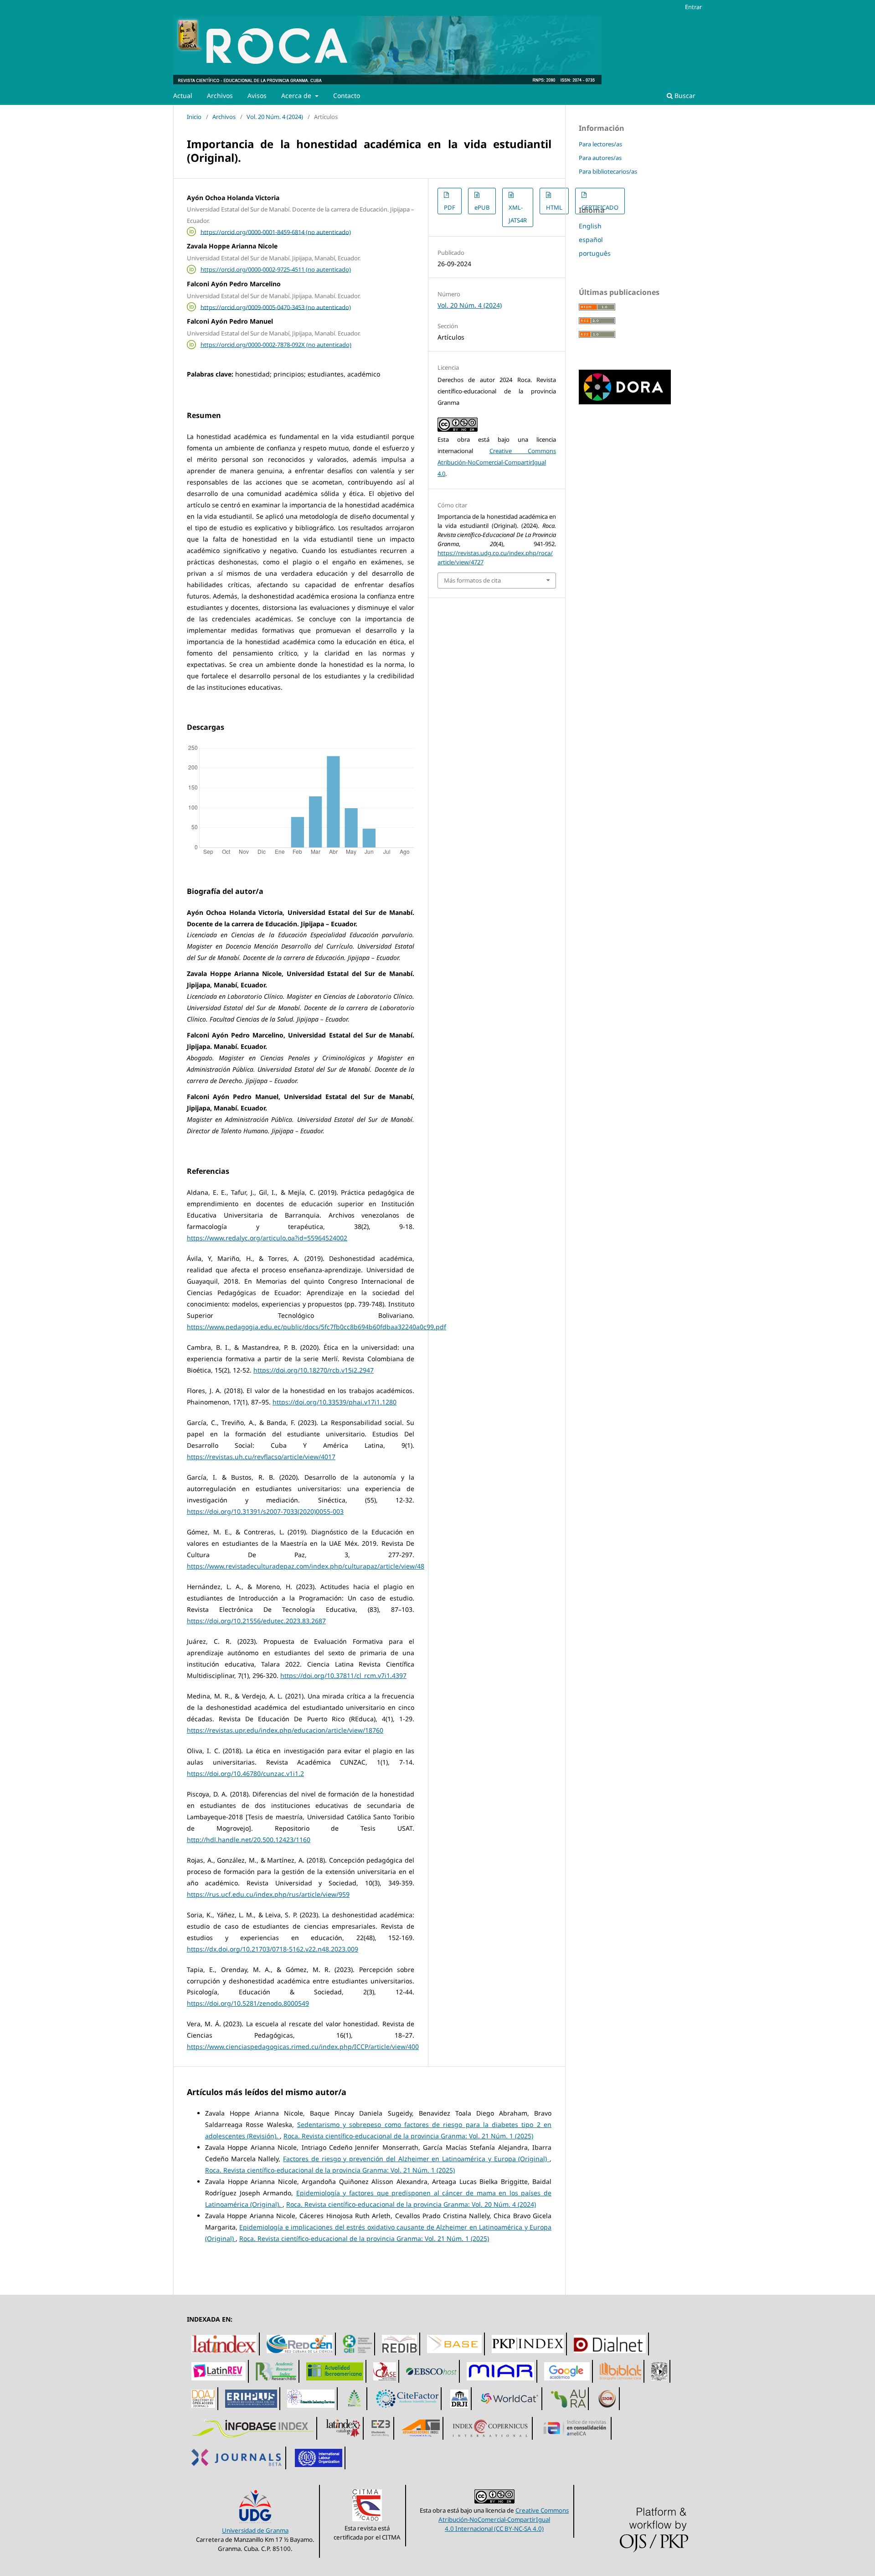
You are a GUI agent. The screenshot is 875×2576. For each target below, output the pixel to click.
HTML (554, 207)
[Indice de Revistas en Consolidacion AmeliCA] (575, 2439)
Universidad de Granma (255, 2530)
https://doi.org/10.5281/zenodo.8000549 (248, 2003)
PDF (450, 207)
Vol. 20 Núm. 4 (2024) (275, 117)
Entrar (693, 7)
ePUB (482, 207)
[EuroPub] (355, 2410)
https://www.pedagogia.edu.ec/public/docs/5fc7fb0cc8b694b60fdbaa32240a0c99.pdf (317, 1327)
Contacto (347, 96)
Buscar (684, 96)
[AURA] (569, 2410)
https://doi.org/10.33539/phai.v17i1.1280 (335, 1402)
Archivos (220, 96)
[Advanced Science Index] (421, 2439)
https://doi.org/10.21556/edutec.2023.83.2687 (256, 1621)
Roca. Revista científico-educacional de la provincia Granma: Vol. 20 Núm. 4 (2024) (411, 2204)
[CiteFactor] (408, 2410)
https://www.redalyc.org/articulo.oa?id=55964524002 (267, 1238)
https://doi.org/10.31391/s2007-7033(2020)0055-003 (265, 1511)
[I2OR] (607, 2410)
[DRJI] (460, 2410)
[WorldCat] (510, 2410)
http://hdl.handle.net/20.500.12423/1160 (249, 1840)
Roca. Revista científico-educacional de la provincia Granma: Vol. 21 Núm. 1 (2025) (408, 2136)
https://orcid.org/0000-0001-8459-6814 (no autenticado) (276, 232)
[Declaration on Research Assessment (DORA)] (625, 402)
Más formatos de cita (472, 580)
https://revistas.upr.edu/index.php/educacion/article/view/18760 (285, 1730)
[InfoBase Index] (253, 2439)
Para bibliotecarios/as (608, 171)
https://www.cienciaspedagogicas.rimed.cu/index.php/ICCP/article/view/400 (303, 2047)
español (591, 240)
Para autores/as (600, 158)
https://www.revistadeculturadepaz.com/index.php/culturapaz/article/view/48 (306, 1566)
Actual (183, 96)
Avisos (257, 96)
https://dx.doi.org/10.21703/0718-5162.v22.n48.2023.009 (273, 1949)
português (595, 253)
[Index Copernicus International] (490, 2439)
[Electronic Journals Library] (381, 2439)
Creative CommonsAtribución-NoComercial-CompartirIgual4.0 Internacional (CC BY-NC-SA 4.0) (504, 2519)
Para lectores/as (600, 144)
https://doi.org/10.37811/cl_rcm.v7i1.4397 (343, 1675)
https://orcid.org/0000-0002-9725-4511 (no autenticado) (276, 269)
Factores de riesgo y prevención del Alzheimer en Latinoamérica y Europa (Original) (416, 2159)
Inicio (194, 117)
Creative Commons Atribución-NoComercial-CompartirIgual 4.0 (497, 462)
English (590, 226)
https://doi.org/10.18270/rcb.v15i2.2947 (314, 1370)
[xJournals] (238, 2469)
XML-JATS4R (518, 214)
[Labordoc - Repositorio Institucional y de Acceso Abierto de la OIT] (319, 2469)
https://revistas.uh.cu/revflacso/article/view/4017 (261, 1457)
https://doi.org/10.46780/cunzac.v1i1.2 (245, 1773)
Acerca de (297, 96)
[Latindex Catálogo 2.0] (344, 2439)
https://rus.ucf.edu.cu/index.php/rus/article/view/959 (268, 1894)
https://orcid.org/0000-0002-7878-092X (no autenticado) (276, 345)
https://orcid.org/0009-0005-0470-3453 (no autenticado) (276, 307)
